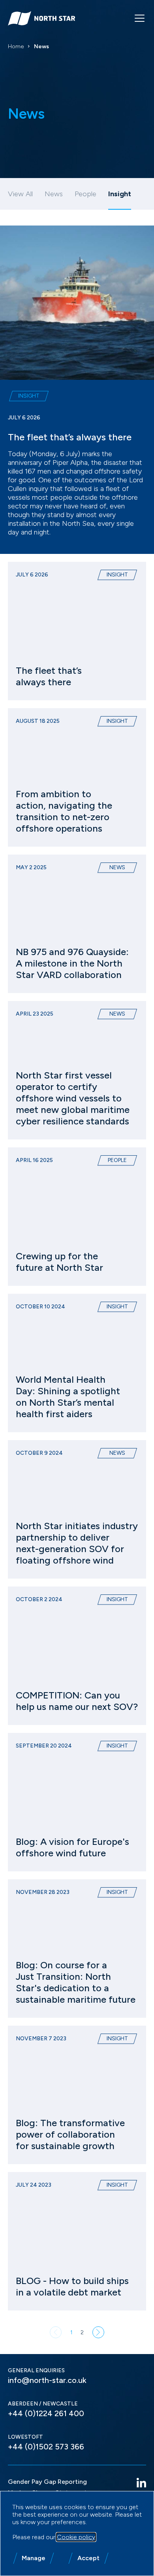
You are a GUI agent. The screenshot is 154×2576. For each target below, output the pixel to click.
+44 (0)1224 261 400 (46, 2413)
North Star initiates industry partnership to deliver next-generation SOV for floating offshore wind (77, 1543)
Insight (29, 396)
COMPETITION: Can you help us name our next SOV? (77, 1701)
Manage (34, 2558)
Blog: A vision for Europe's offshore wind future (72, 1847)
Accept (88, 2558)
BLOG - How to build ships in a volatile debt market (72, 2286)
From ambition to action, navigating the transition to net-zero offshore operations (64, 811)
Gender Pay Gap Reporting (47, 2482)
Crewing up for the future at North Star (59, 1262)
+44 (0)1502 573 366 (46, 2447)
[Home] (41, 18)
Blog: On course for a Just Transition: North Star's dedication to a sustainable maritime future (76, 1982)
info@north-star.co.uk (47, 2380)
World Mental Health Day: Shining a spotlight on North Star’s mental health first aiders (68, 1397)
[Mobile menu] (140, 18)
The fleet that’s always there (70, 437)
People (85, 194)
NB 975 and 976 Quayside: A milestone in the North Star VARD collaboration (72, 963)
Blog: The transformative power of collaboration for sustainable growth (70, 2134)
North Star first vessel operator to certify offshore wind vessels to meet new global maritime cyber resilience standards (73, 1098)
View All (20, 194)
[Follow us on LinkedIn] (141, 2483)
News (54, 194)
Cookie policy (76, 2537)
